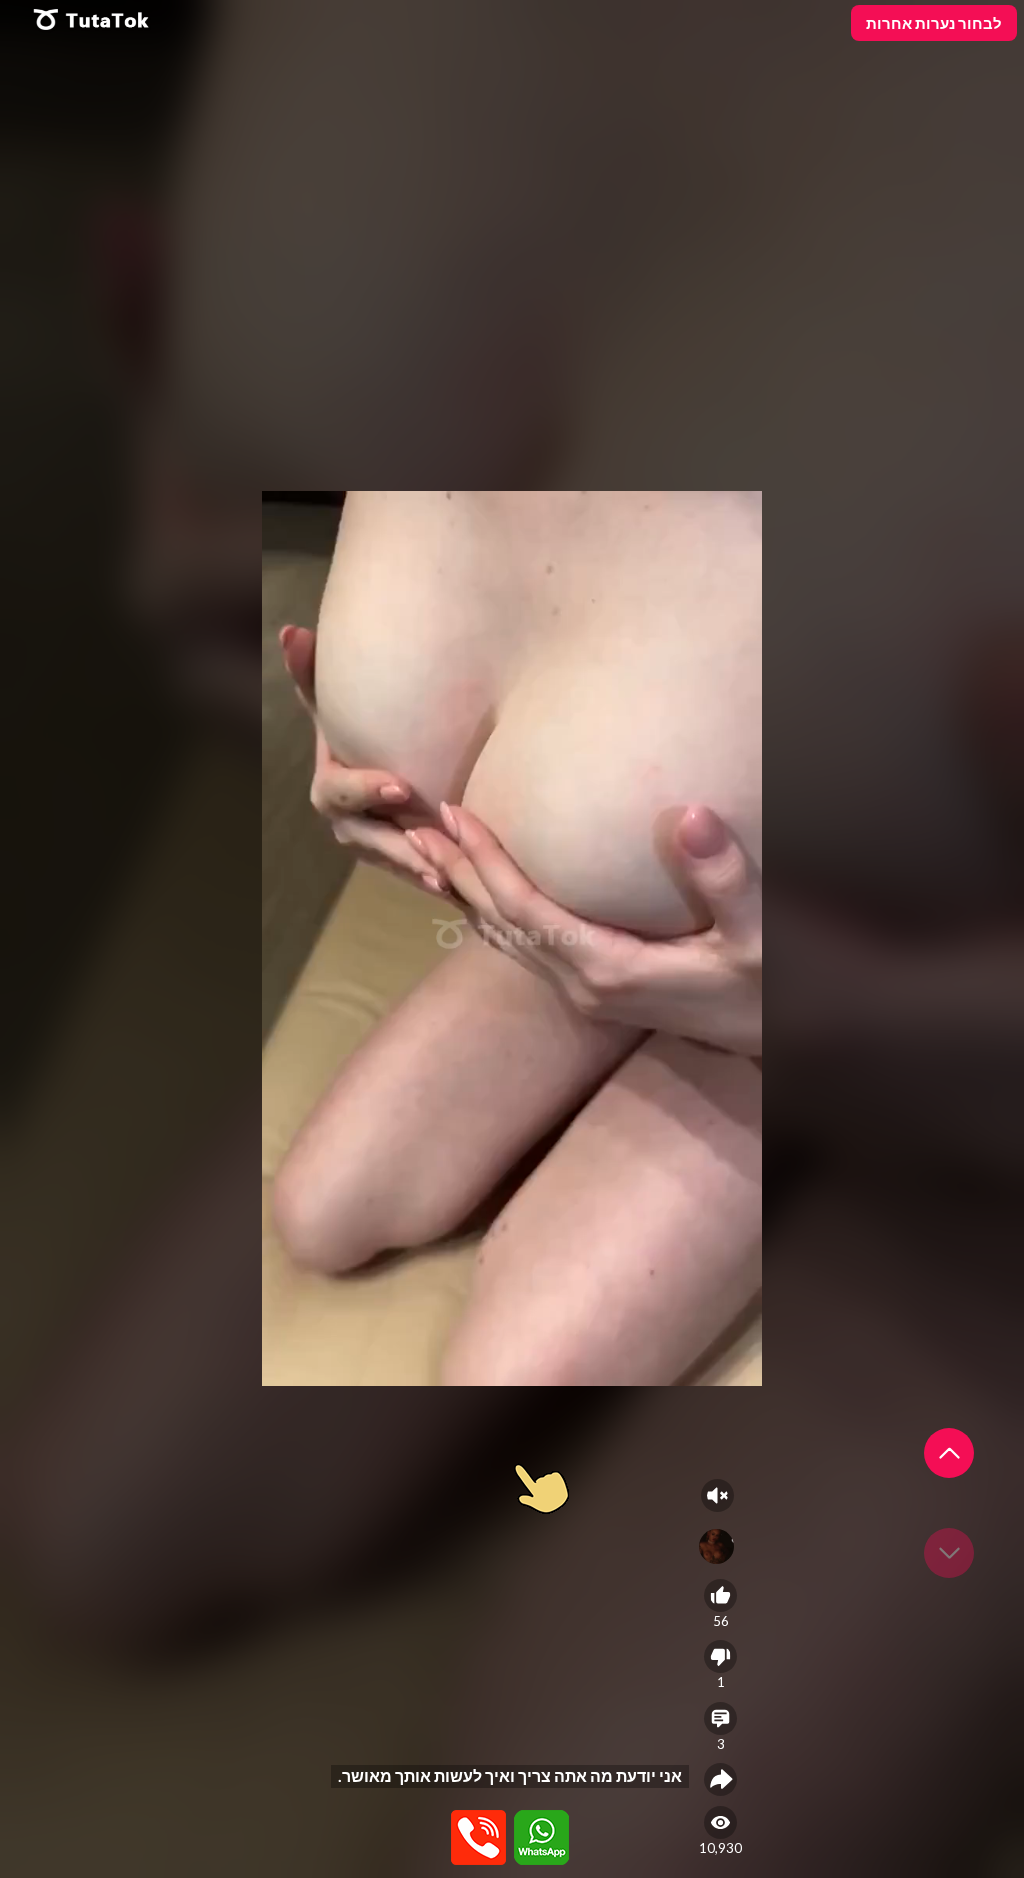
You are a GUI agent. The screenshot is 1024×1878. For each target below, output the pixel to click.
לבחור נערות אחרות (934, 23)
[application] (512, 939)
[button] (949, 1453)
